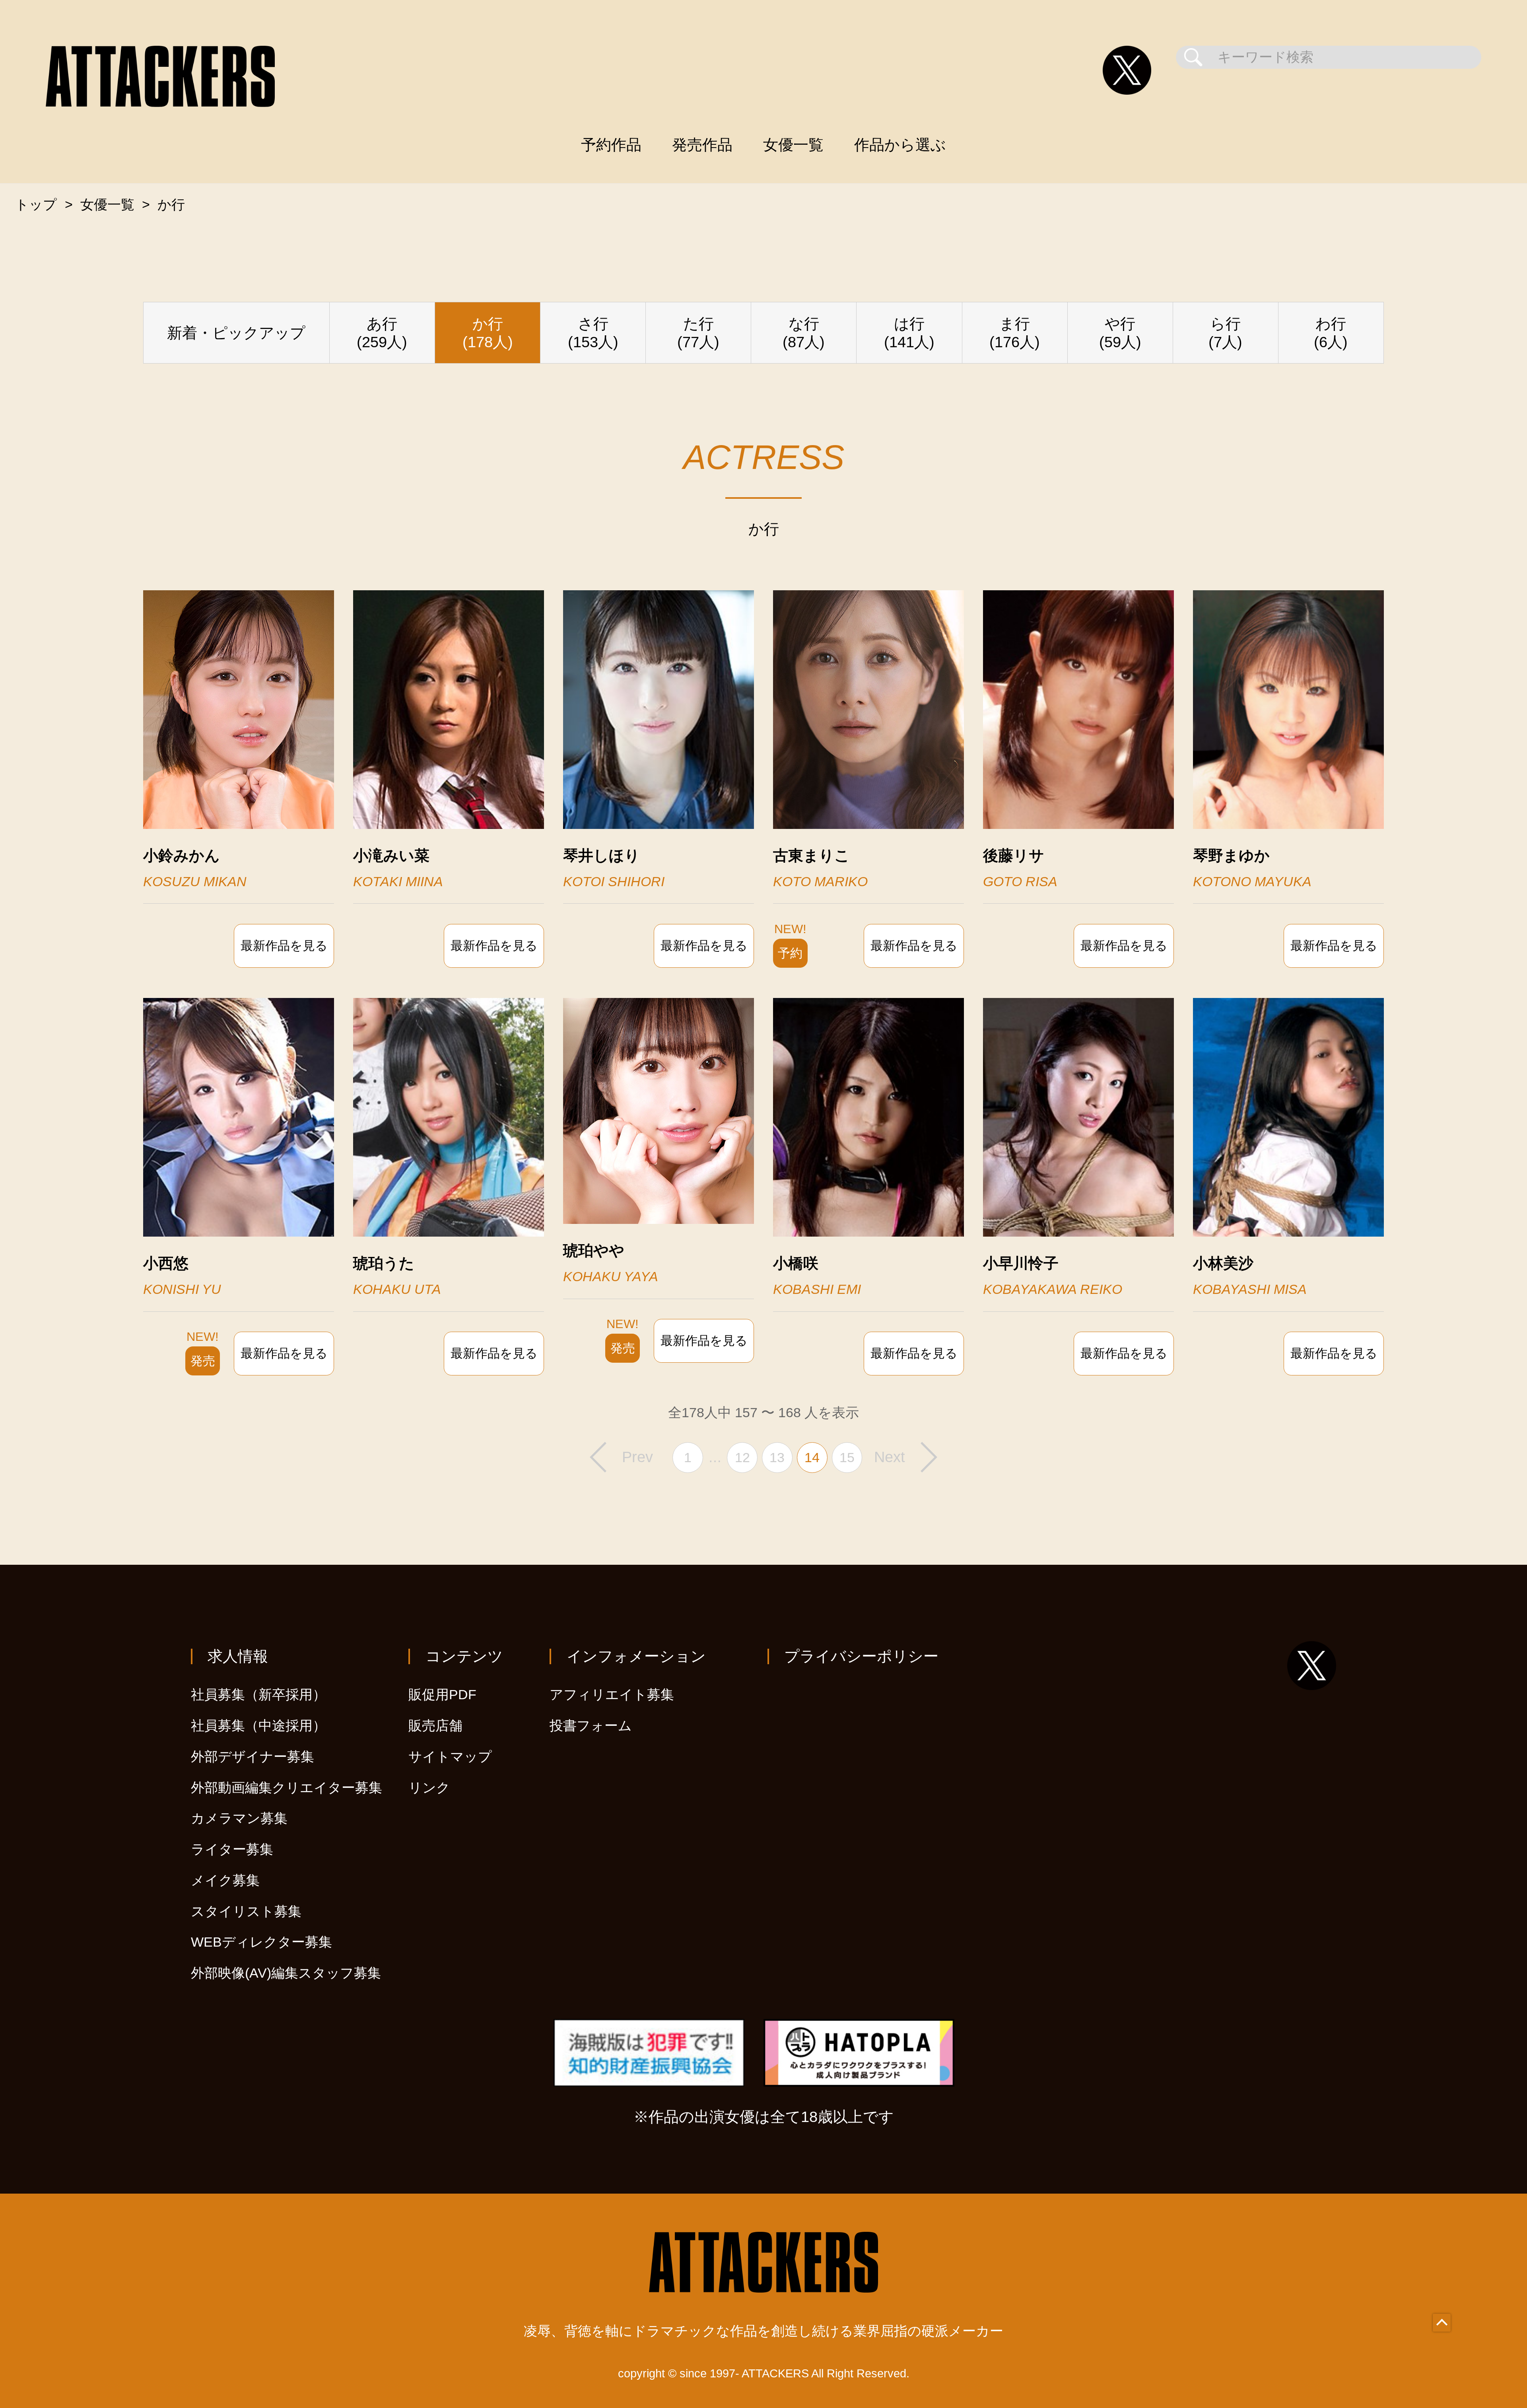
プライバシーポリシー (861, 1656)
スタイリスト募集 (246, 1911)
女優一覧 (793, 145)
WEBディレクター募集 (261, 1942)
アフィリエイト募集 (612, 1695)
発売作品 (702, 145)
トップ (36, 205)
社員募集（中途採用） (258, 1726)
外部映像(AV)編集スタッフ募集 (286, 1973)
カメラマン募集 (239, 1818)
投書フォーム (591, 1726)
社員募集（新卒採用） (258, 1695)
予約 (790, 953)
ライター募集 (232, 1849)
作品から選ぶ (900, 145)
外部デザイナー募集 (253, 1757)
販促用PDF (442, 1695)
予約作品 (611, 145)
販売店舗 (435, 1726)
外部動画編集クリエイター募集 (287, 1788)
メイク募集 (225, 1880)
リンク (429, 1788)
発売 (203, 1361)
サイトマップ (450, 1757)
